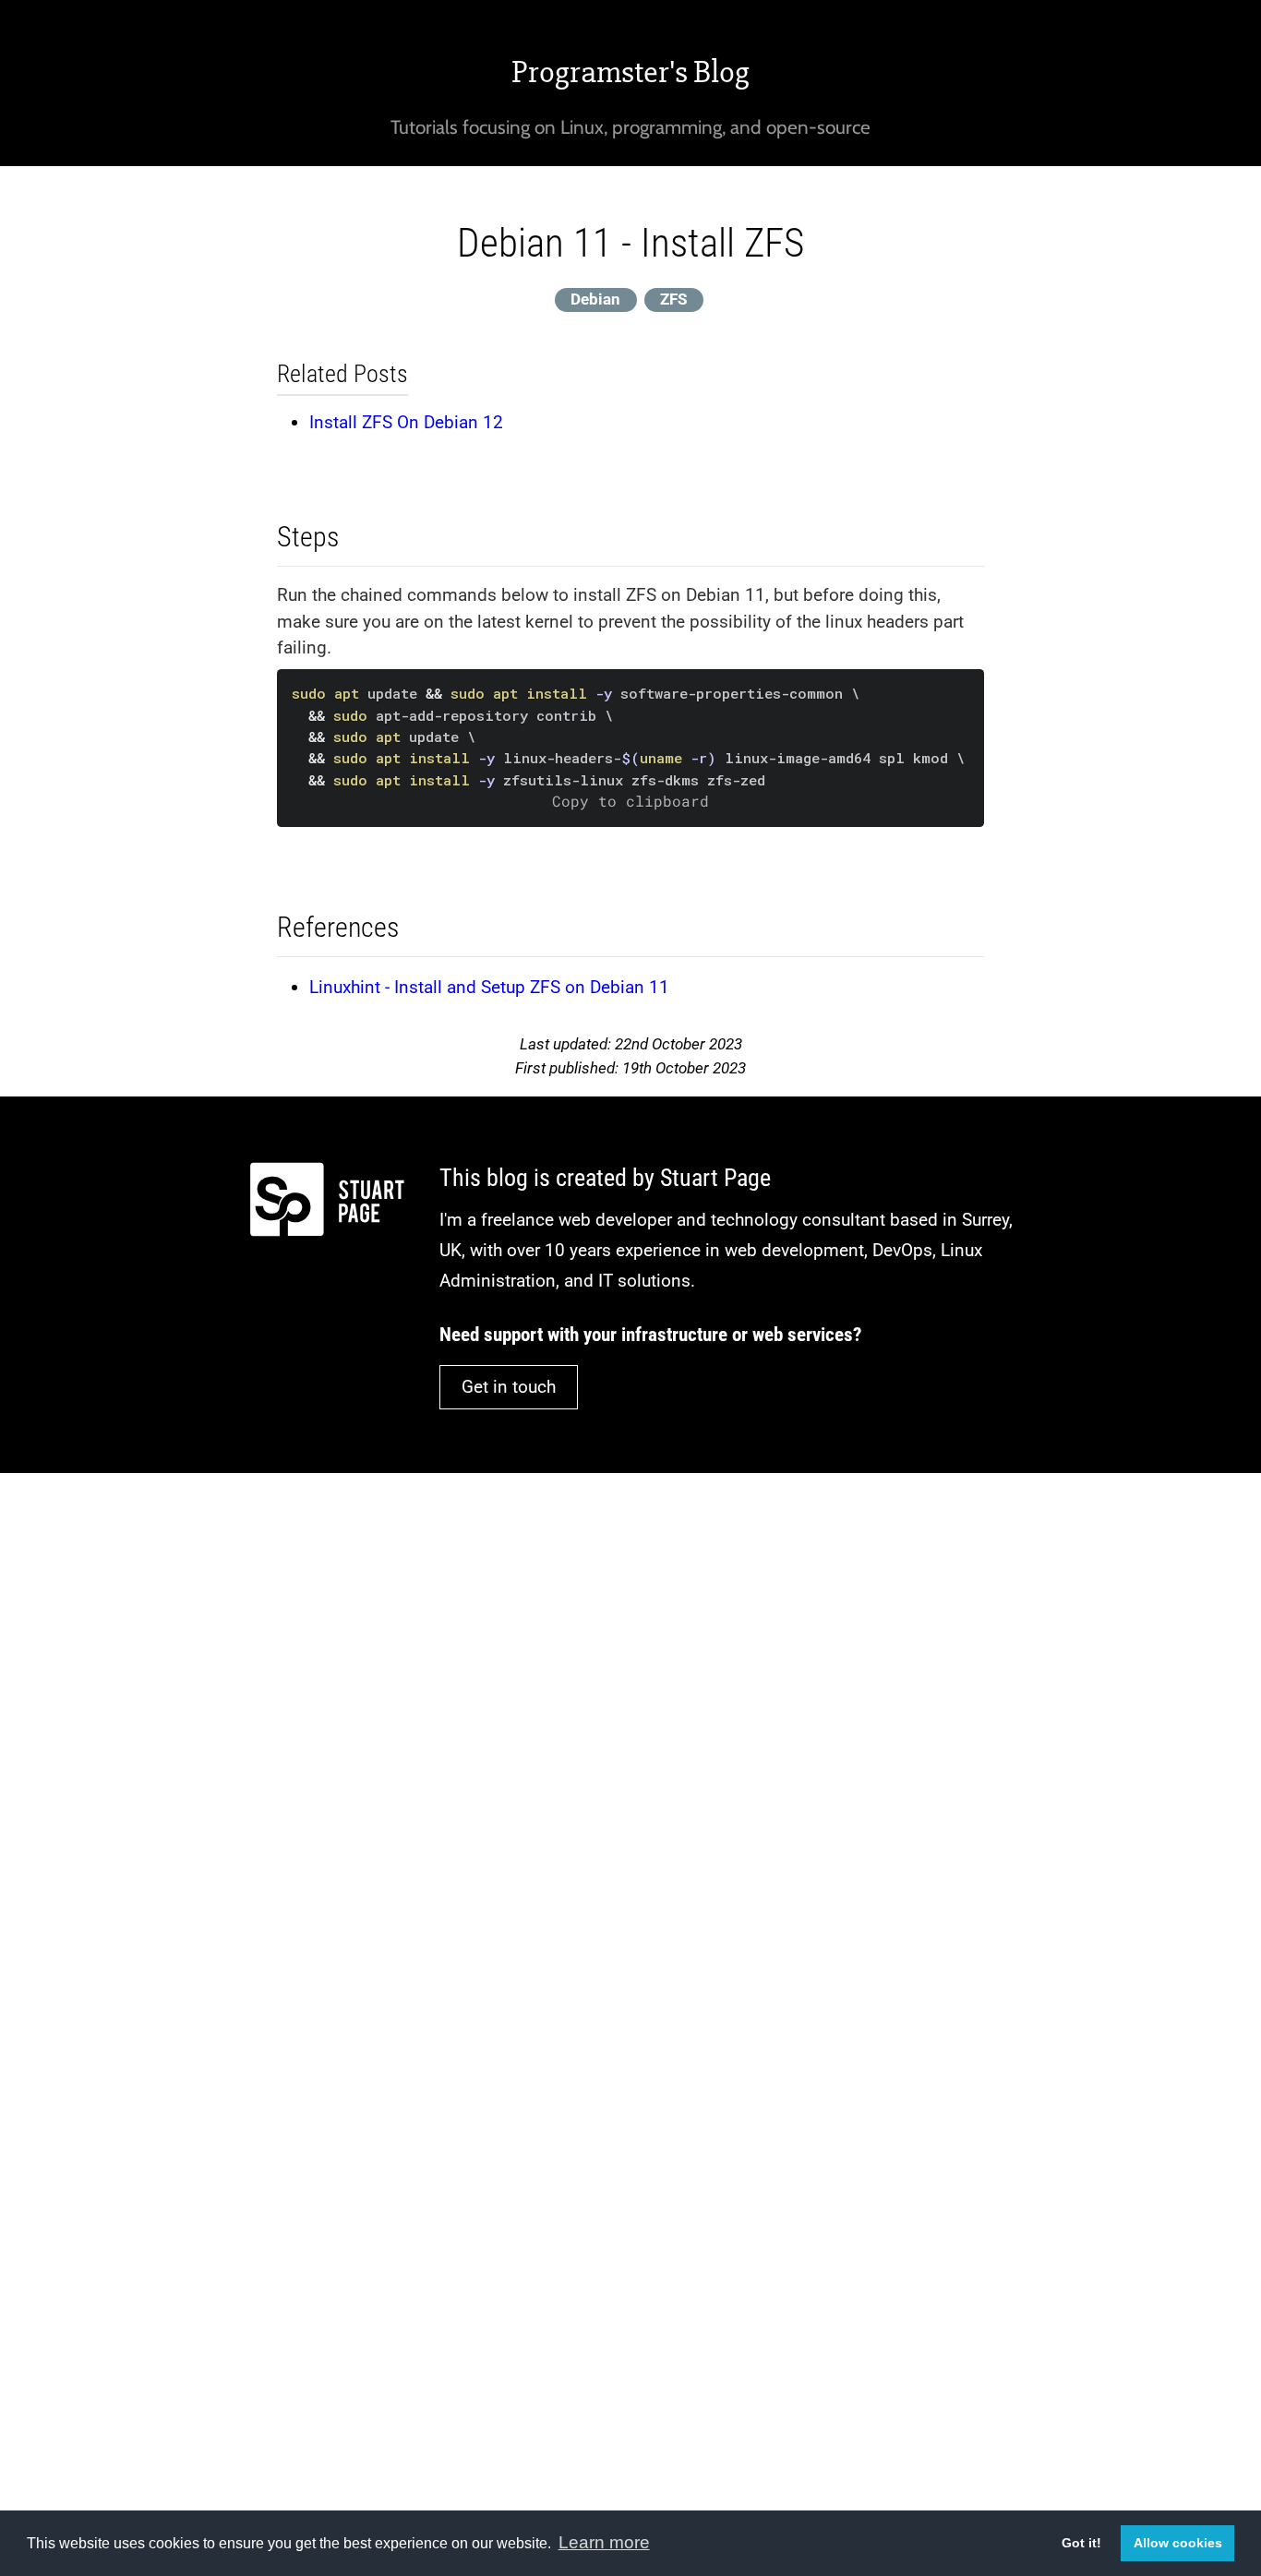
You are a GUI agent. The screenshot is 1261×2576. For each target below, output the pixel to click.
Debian (595, 299)
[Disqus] (630, 1735)
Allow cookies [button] (1178, 2543)
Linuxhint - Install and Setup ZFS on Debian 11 (489, 987)
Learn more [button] (604, 2542)
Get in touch (509, 1387)
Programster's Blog (630, 72)
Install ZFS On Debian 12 (406, 422)
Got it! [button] (1081, 2543)
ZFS (673, 299)
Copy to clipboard (630, 801)
